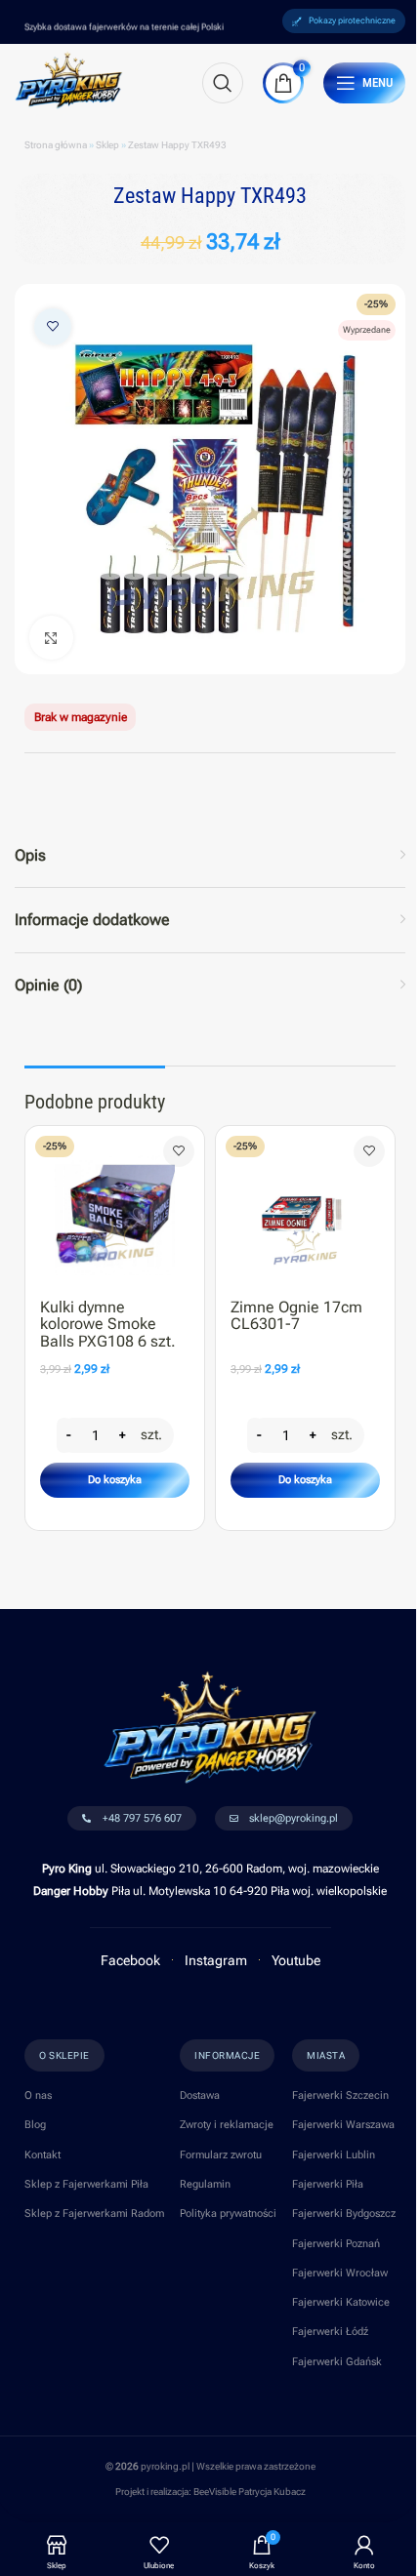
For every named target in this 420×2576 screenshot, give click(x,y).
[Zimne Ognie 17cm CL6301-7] (305, 1207)
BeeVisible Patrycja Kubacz (250, 2492)
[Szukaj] (223, 83)
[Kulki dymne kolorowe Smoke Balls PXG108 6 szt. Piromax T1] (115, 1207)
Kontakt (42, 2155)
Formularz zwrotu (221, 2155)
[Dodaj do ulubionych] (53, 327)
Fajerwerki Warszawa (343, 2125)
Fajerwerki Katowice (341, 2302)
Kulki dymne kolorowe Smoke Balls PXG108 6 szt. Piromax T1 (108, 1333)
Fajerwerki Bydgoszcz (344, 2214)
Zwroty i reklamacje (227, 2125)
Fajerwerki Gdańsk (337, 2362)
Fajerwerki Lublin (334, 2155)
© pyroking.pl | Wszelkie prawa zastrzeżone (210, 2466)
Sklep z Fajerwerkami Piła (86, 2184)
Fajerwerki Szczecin (340, 2095)
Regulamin (205, 2184)
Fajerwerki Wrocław (340, 2273)
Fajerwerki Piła (328, 2184)
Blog (35, 2125)
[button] (115, 1480)
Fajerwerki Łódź (330, 2332)
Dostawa (200, 2095)
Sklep (107, 145)
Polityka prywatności (228, 2214)
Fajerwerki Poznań (336, 2244)
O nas (38, 2095)
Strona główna (56, 145)
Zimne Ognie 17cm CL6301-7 (296, 1316)
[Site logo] (69, 79)
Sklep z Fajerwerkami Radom (94, 2214)
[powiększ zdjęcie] (51, 638)
